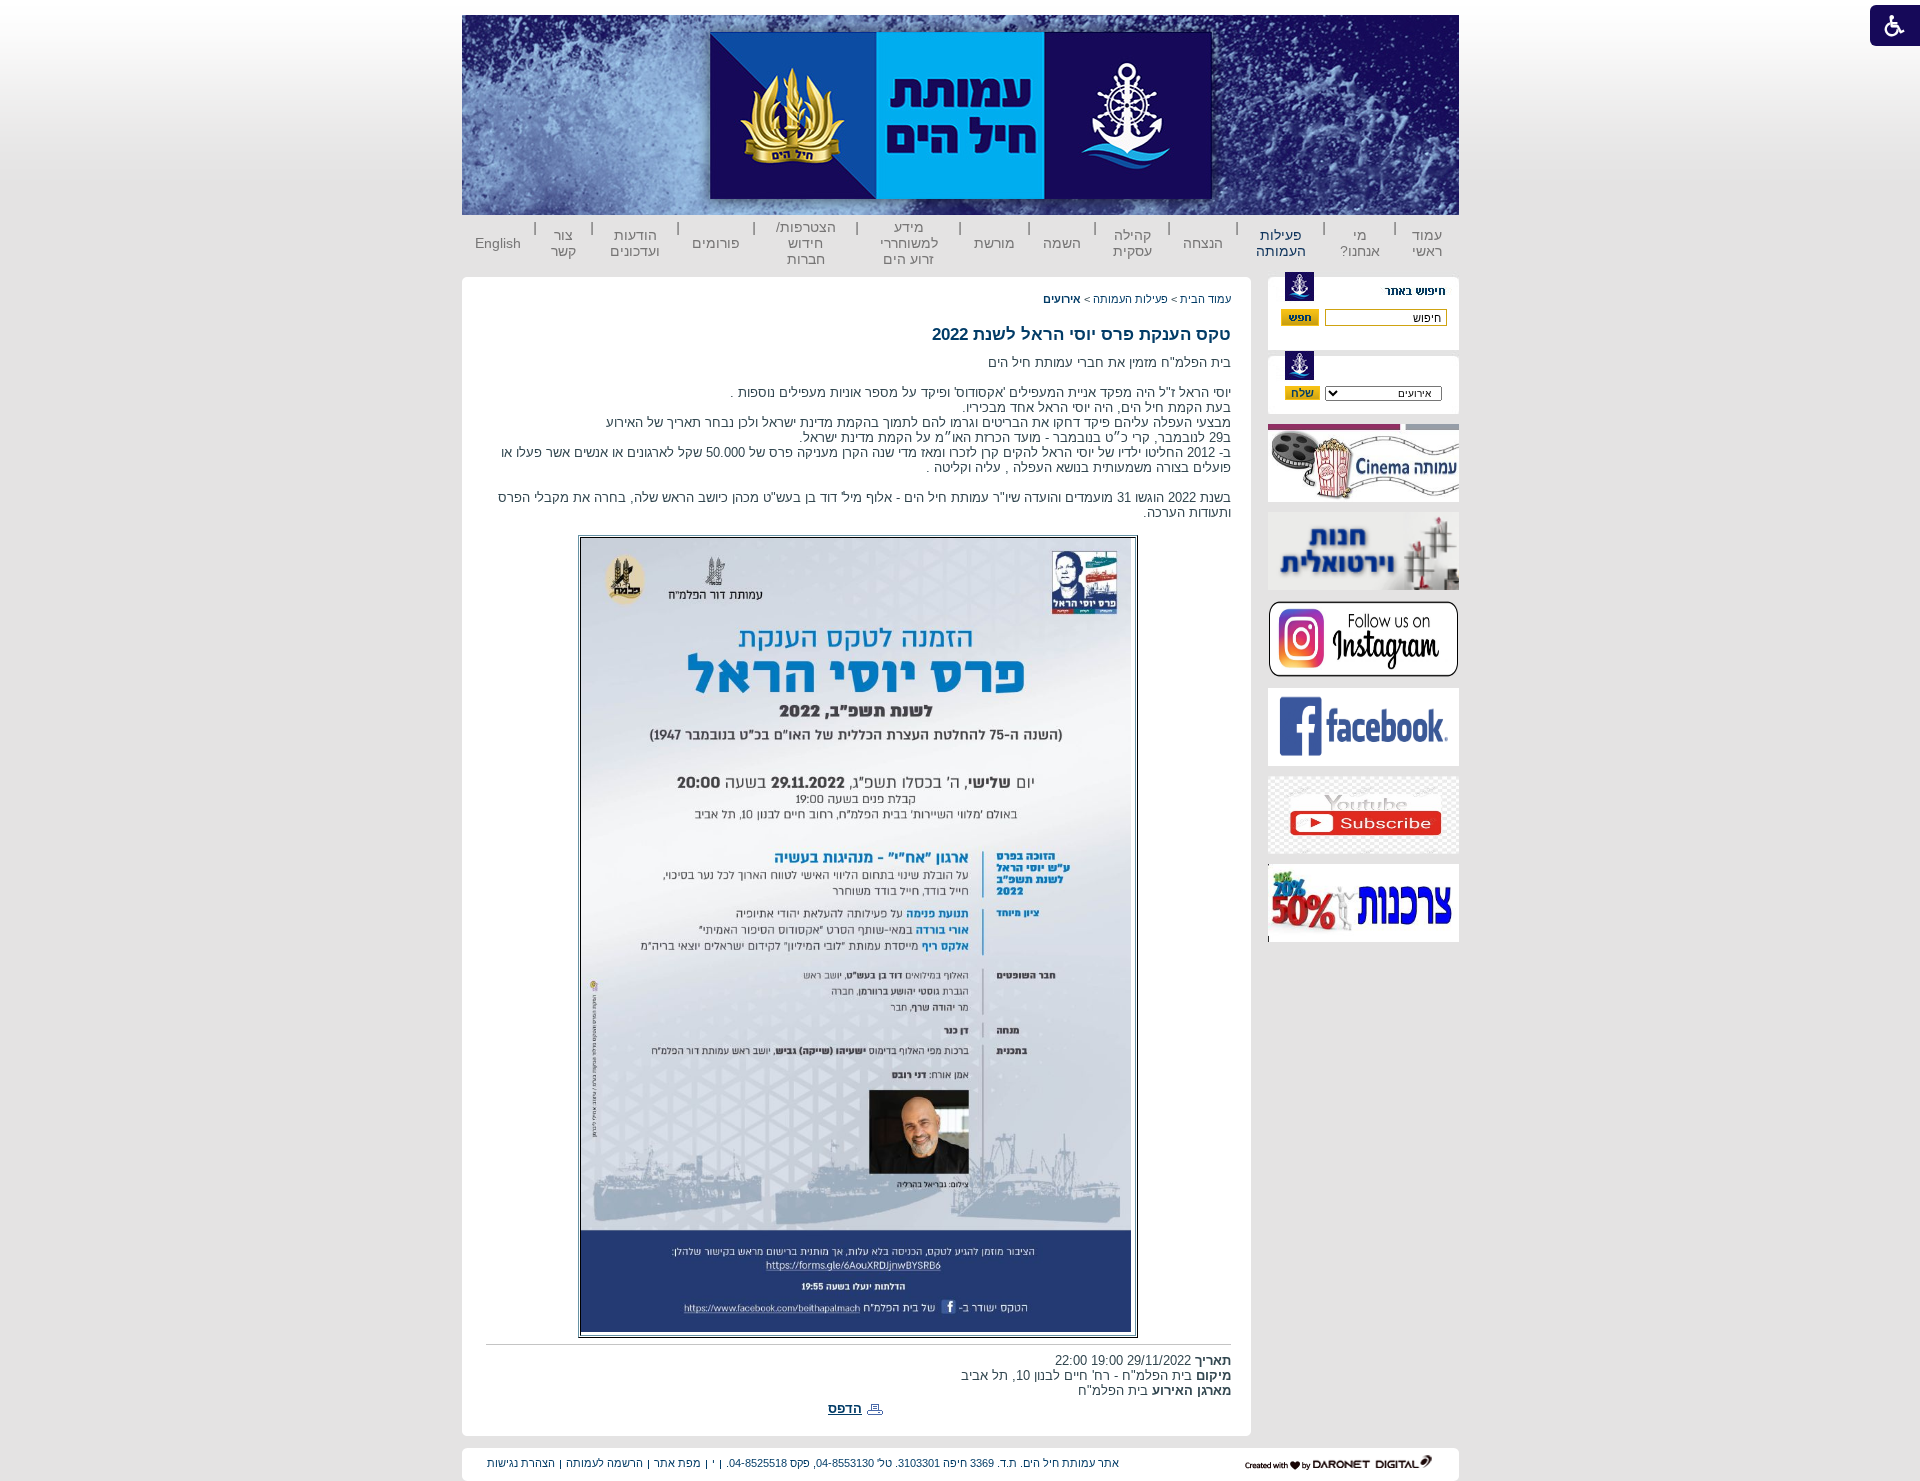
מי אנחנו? (1360, 243)
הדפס (845, 1408)
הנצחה (1203, 243)
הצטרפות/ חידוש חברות (806, 243)
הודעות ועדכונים (635, 243)
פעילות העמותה (1281, 243)
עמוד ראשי (1427, 243)
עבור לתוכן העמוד (1249, 34)
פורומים (716, 243)
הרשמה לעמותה (604, 1463)
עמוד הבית (1205, 299)
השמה (1062, 243)
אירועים (1062, 299)
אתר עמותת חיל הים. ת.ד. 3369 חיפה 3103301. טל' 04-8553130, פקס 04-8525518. (922, 1463)
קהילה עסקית (1132, 243)
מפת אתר (677, 1463)
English (498, 243)
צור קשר (563, 243)
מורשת (994, 243)
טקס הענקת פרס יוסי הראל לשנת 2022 (1081, 334)
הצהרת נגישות (521, 1463)
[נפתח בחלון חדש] (1363, 497)
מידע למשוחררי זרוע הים (909, 243)
